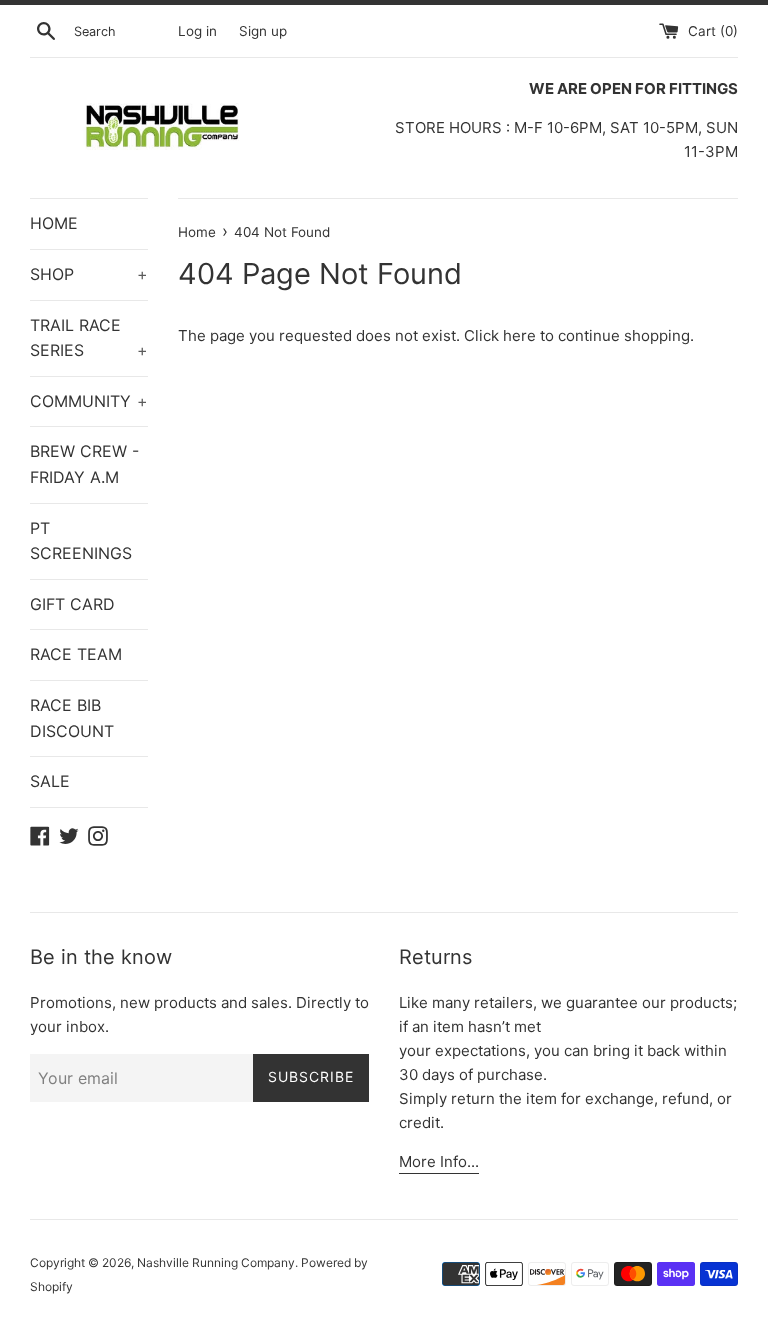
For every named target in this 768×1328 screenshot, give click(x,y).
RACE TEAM (76, 654)
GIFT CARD (72, 604)
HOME (54, 223)
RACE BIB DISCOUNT (72, 718)
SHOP (89, 274)
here (519, 335)
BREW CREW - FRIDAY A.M (84, 464)
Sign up (263, 31)
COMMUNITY (89, 401)
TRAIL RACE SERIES (89, 338)
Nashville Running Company (216, 1262)
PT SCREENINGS (81, 541)
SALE (50, 781)
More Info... (439, 1161)
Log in (197, 31)
